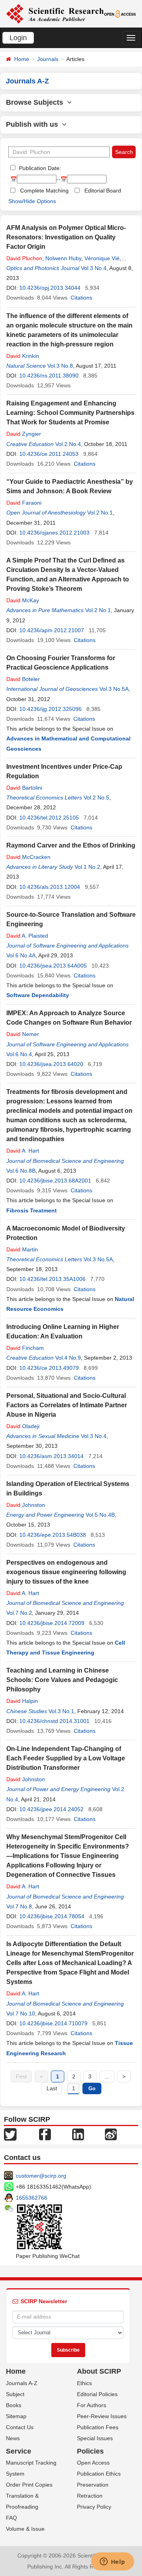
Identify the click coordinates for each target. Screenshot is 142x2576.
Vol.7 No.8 (19, 1906)
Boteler (23, 679)
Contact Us (20, 2427)
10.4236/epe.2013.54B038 (53, 1535)
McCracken (28, 857)
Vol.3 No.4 (94, 268)
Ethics (84, 2383)
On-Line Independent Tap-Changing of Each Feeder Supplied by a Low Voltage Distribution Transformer (66, 1758)
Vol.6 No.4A (21, 955)
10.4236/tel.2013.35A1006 (52, 1279)
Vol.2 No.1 (100, 513)
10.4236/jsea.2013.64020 (51, 1064)
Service (19, 2451)
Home (22, 59)
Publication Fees (98, 2427)
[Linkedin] (78, 2134)
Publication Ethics (99, 2474)
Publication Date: (39, 168)
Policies (90, 2451)
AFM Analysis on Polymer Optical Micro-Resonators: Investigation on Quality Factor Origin (66, 237)
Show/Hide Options (32, 201)
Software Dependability (38, 995)
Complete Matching (44, 191)
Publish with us (34, 124)
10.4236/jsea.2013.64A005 (53, 966)
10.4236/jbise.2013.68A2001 (55, 1181)
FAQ (11, 2518)
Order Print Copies (29, 2485)
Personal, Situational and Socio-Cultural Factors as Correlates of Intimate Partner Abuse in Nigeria (67, 1405)
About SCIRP (99, 2371)
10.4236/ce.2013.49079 (49, 1368)
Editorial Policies (97, 2394)
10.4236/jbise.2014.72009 (52, 1623)
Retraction (90, 2496)
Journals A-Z (22, 2383)
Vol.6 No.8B (21, 1171)
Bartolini (24, 788)
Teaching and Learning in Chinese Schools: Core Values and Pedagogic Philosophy (62, 1680)
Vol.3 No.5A (114, 689)
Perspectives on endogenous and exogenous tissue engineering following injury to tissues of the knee (66, 1572)
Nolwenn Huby (63, 258)
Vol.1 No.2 (87, 867)
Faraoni (24, 503)
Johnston (26, 1505)
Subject (15, 2394)
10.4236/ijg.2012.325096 (50, 709)
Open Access (93, 2463)
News (13, 2438)
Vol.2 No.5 (96, 798)
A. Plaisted (27, 936)
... (107, 2076)
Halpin (22, 1701)
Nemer (23, 1034)
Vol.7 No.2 (19, 1613)
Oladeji (23, 1426)
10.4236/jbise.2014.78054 (52, 1916)
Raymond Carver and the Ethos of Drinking (71, 845)
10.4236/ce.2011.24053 (49, 454)
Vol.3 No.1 (61, 1711)
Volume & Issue (25, 2529)
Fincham (25, 1348)
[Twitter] (10, 2134)
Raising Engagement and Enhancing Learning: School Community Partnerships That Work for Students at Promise (70, 413)
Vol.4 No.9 (68, 1358)
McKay (23, 600)
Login (18, 38)
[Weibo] (111, 2134)
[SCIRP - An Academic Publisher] (55, 13)
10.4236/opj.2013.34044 (50, 288)
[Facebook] (45, 2134)
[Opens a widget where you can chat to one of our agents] (112, 2562)
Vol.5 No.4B (100, 1515)
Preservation (93, 2485)
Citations (81, 298)
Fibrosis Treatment (32, 1210)
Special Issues (95, 2438)
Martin (22, 1249)
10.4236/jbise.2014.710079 (53, 2023)
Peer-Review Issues (102, 2416)
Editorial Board (103, 191)
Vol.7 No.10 (21, 2013)
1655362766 (32, 2198)
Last (52, 2088)
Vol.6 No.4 (19, 1054)
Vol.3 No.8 (60, 366)
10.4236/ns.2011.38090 (49, 376)
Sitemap (16, 2416)
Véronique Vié (102, 258)
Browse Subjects (36, 102)
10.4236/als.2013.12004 (50, 887)
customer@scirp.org (41, 2176)
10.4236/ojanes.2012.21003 (54, 533)
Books (14, 2405)
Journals (48, 59)
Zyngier (24, 434)
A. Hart (23, 1151)
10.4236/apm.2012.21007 (52, 630)
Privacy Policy (94, 2507)
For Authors (92, 2405)
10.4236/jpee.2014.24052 (51, 1809)
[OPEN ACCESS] (120, 13)
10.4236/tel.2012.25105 (49, 818)
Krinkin (23, 356)
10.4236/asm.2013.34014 (51, 1456)
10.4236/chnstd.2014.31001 (54, 1721)
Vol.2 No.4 (68, 444)
